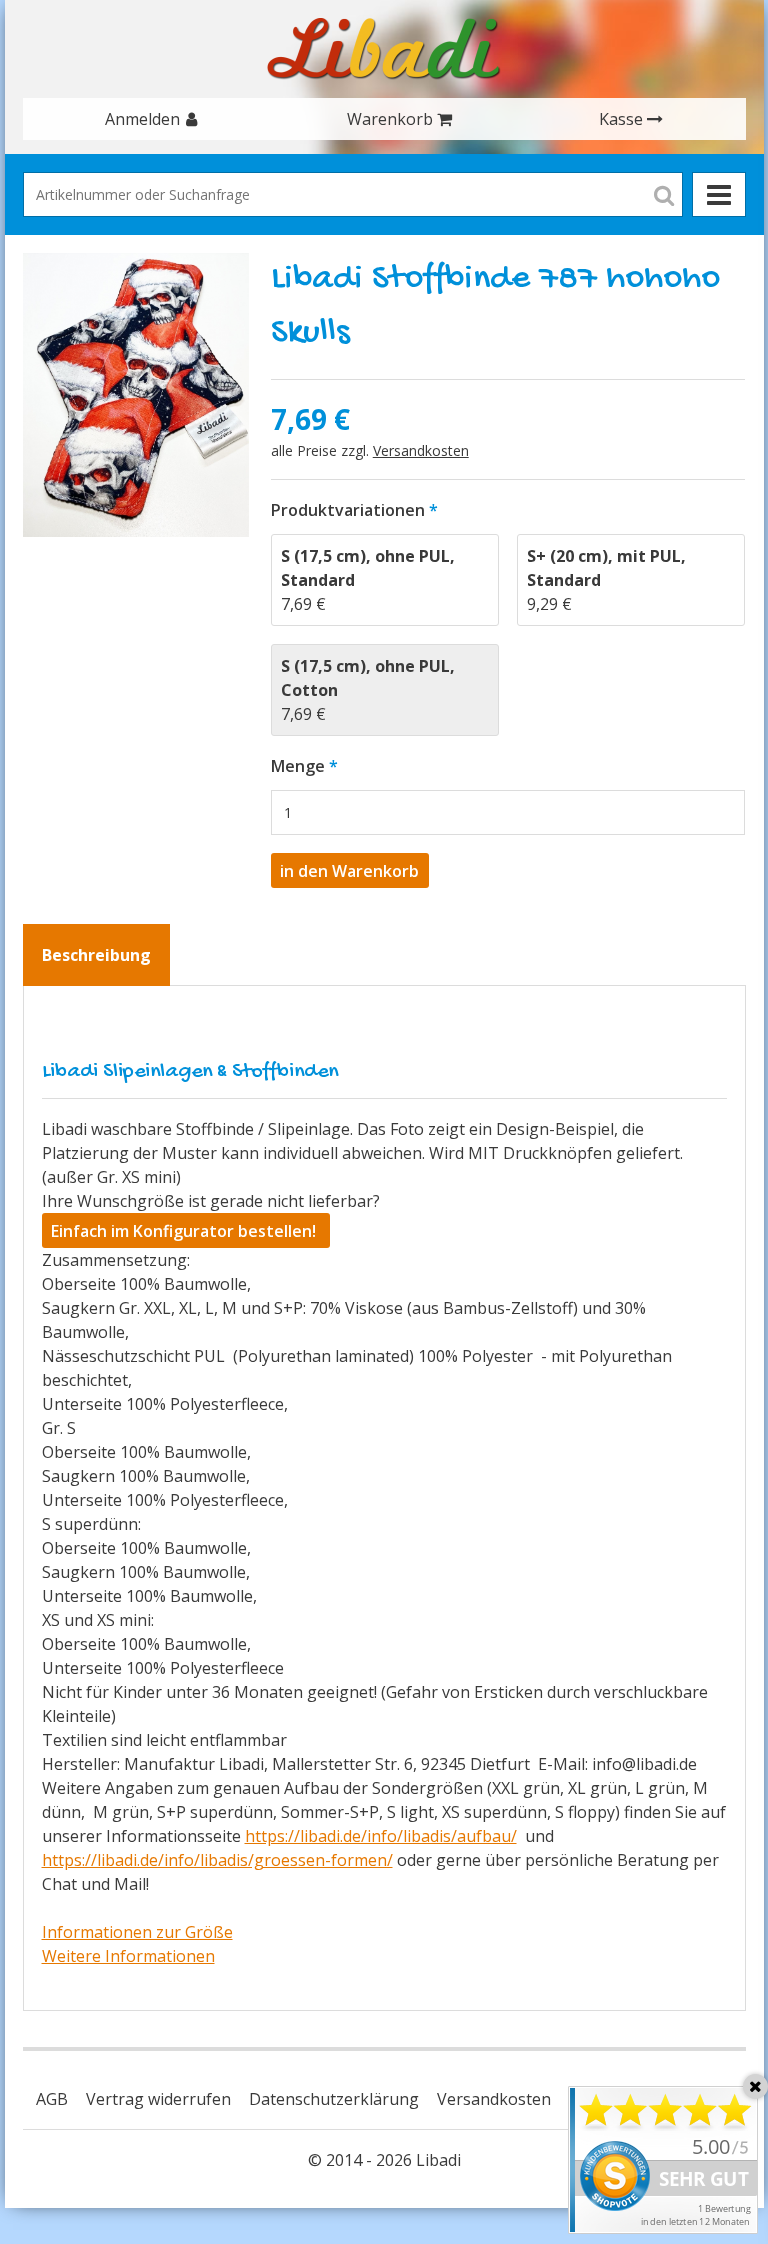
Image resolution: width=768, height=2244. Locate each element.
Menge (298, 766)
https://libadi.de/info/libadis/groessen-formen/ (217, 1860)
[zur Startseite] (384, 49)
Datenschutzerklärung (334, 2099)
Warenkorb (390, 119)
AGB (52, 2099)
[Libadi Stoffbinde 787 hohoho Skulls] (136, 394)
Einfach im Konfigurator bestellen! (185, 1231)
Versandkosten (421, 450)
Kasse (621, 119)
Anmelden (142, 119)
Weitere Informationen (128, 1956)
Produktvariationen (348, 510)
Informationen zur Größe (137, 1932)
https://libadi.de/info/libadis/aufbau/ (381, 1836)
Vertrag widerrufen (158, 2099)
